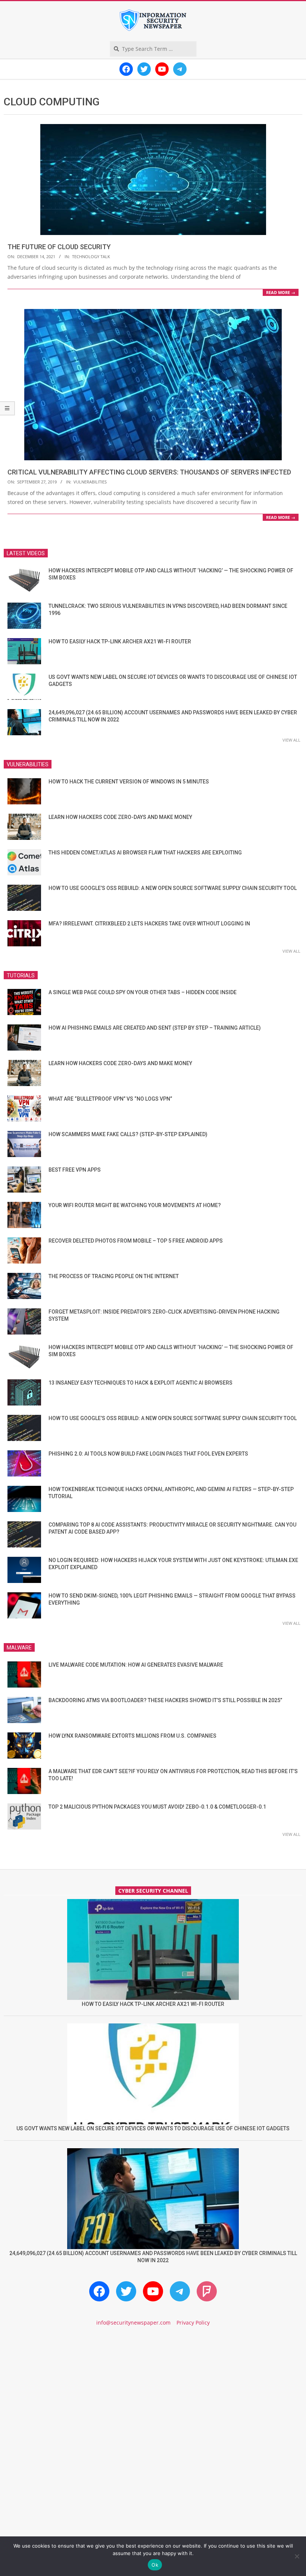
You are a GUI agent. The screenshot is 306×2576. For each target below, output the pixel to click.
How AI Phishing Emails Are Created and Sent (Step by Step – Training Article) (155, 1028)
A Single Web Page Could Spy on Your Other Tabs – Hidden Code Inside (143, 992)
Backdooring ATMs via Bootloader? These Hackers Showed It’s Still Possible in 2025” (165, 1700)
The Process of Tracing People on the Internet (114, 1276)
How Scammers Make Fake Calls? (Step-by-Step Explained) (128, 1134)
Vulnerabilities (90, 482)
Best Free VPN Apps (75, 1170)
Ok (155, 2565)
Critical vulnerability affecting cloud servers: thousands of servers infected (149, 472)
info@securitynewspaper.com (133, 2323)
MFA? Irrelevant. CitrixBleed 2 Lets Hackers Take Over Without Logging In (149, 924)
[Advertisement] (153, 2396)
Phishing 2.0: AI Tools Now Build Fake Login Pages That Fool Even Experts (148, 1454)
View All (291, 740)
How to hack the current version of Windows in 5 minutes (129, 782)
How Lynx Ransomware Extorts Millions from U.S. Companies (132, 1736)
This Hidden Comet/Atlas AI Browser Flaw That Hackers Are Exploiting (145, 853)
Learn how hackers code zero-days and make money (120, 817)
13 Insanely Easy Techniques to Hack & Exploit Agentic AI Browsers (140, 1383)
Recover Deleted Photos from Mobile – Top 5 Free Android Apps (136, 1241)
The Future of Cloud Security (59, 247)
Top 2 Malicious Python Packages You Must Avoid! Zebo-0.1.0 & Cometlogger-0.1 (157, 1807)
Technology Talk (91, 256)
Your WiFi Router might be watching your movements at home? (135, 1205)
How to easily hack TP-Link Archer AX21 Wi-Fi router (120, 641)
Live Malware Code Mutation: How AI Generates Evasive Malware (136, 1665)
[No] (297, 2556)
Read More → (281, 292)
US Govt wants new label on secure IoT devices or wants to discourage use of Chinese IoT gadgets (153, 2128)
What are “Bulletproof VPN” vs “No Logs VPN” (110, 1099)
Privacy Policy (193, 2323)
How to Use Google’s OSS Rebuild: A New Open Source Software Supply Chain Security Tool (173, 888)
